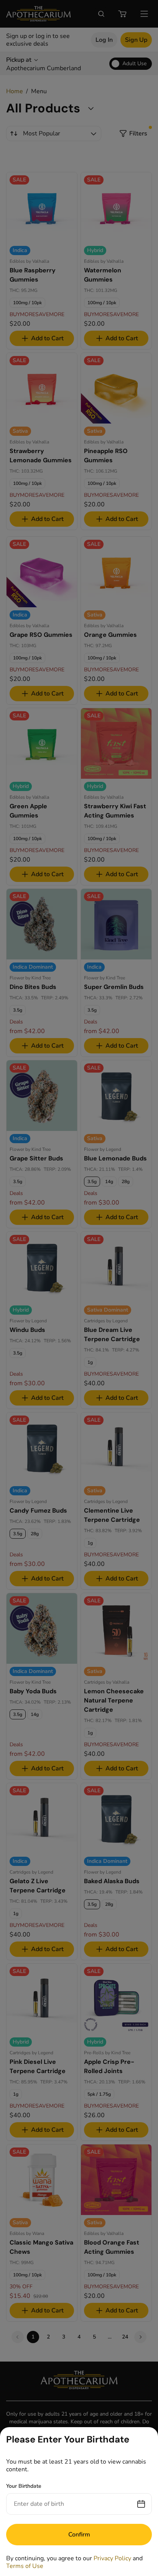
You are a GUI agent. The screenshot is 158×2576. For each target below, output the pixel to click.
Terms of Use (25, 2566)
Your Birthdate (24, 2486)
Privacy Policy (112, 2558)
